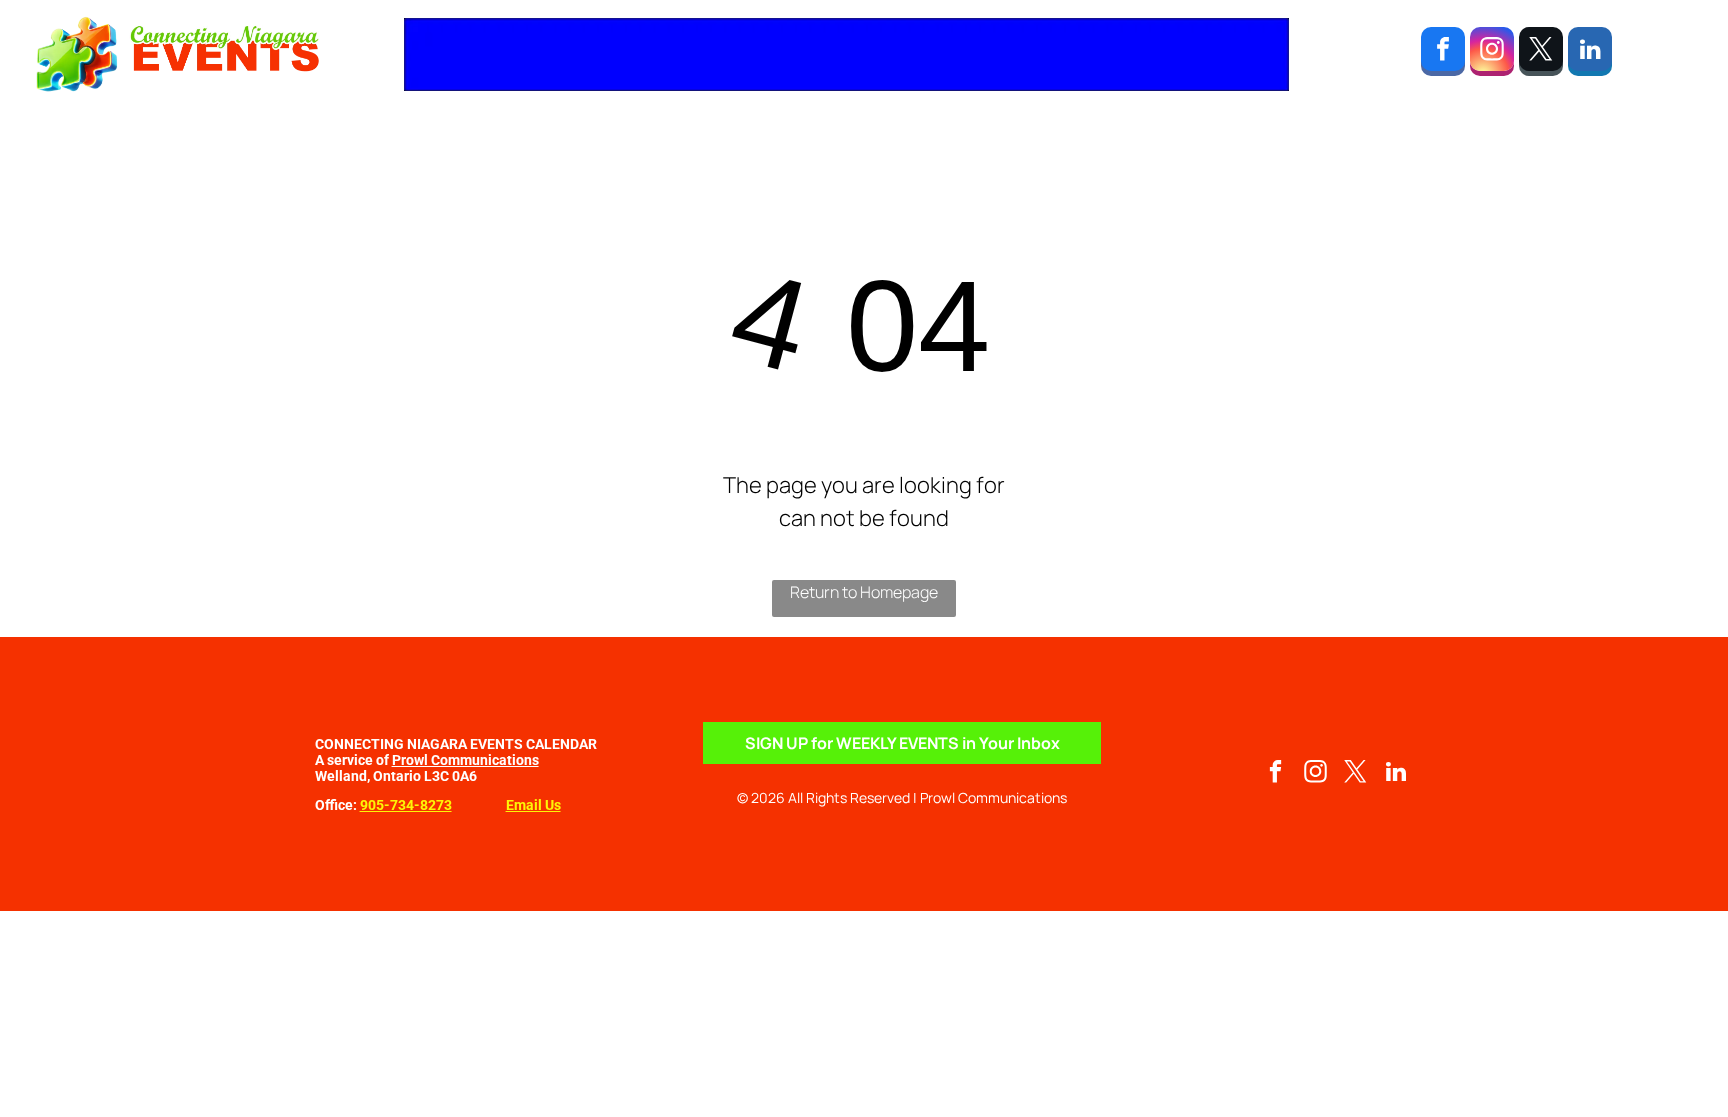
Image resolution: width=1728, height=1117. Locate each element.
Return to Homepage (864, 592)
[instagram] (1492, 54)
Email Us (533, 805)
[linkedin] (1590, 54)
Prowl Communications (465, 760)
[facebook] (1443, 54)
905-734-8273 (406, 805)
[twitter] (1541, 54)
